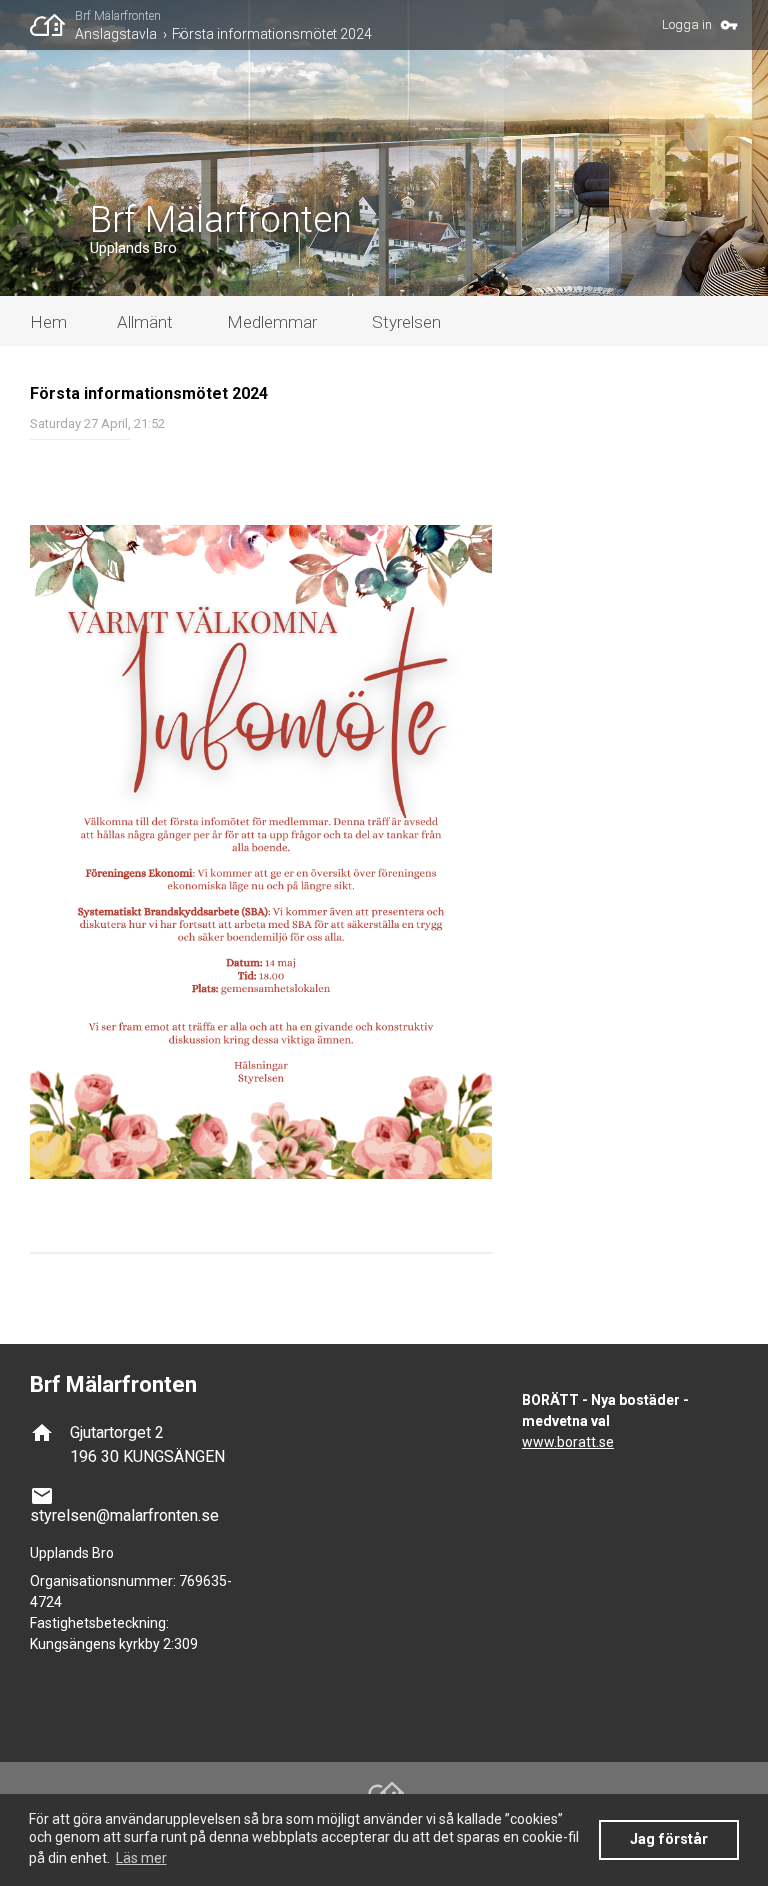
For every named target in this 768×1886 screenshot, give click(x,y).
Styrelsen (406, 322)
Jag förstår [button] (669, 1839)
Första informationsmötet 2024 (272, 34)
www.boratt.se (568, 1442)
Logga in (687, 24)
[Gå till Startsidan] (52, 25)
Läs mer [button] (141, 1858)
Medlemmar (272, 322)
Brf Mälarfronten (118, 16)
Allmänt (145, 322)
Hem (48, 322)
